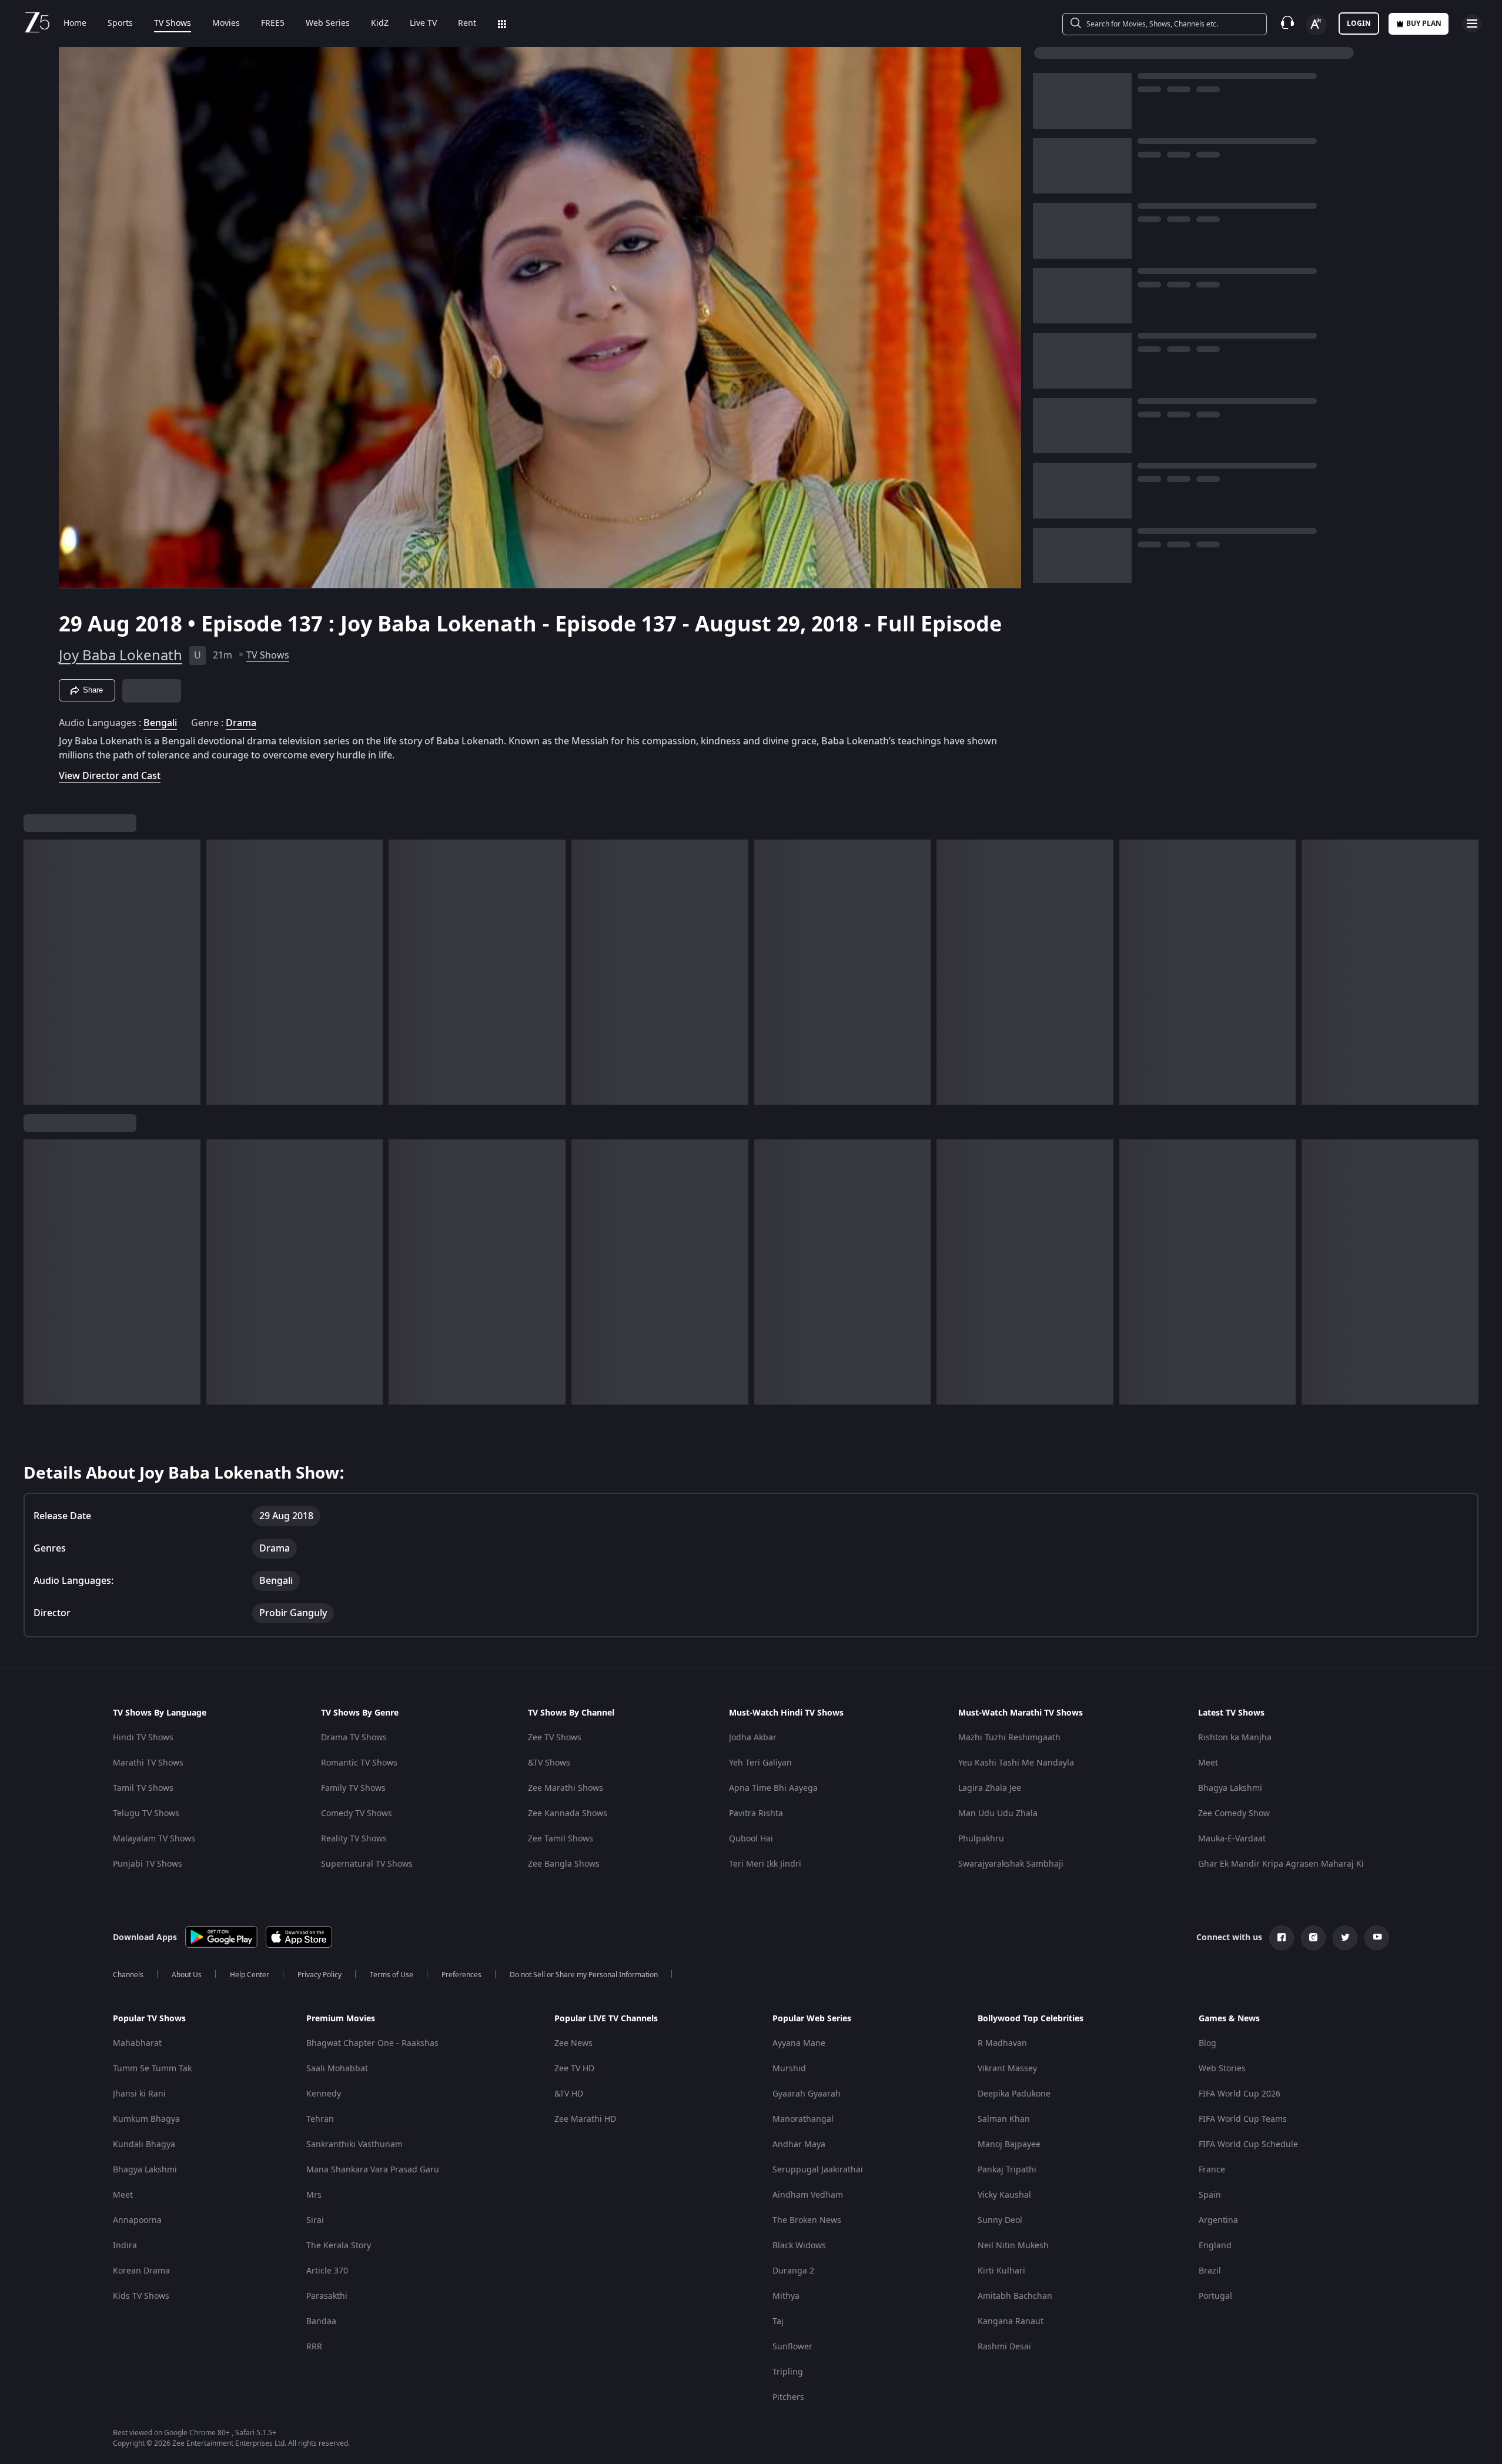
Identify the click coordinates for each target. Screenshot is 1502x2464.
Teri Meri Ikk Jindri (765, 1864)
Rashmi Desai (1004, 2347)
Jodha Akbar (753, 1738)
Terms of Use (392, 1975)
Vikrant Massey (1007, 2069)
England (1215, 2246)
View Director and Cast (110, 776)
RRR (314, 2347)
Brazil (1210, 2271)
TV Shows (173, 24)
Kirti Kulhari (1001, 2271)
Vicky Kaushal (1004, 2195)
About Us (187, 1975)
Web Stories (1222, 2069)
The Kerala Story (339, 2246)
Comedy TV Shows (357, 1813)
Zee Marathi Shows (566, 1788)
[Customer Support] (1287, 24)
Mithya (786, 2296)
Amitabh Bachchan (1015, 2296)
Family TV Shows (353, 1788)
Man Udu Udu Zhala (998, 1813)
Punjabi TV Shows (148, 1864)
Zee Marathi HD (585, 2119)
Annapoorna (137, 2220)
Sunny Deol (1000, 2220)
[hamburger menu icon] (1472, 24)
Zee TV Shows (555, 1738)
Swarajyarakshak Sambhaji (1011, 1864)
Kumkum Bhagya (146, 2119)
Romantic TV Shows (359, 1763)
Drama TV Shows (354, 1738)
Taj (778, 2321)
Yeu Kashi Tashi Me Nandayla (1016, 1763)
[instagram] (1313, 1938)
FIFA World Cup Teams (1243, 2119)
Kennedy (324, 2094)
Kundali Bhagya (144, 2144)
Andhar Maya (799, 2144)
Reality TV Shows (354, 1839)
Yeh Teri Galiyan (760, 1763)
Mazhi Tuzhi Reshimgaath (1009, 1738)
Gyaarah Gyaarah (807, 2094)
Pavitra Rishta (756, 1813)
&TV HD (569, 2094)
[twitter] (1345, 1938)
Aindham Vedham (808, 2195)
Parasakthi (327, 2296)
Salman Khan (1004, 2119)
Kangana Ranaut (1011, 2321)
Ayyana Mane (799, 2043)
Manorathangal (803, 2119)
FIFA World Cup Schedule (1248, 2144)
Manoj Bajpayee (1009, 2144)
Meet (1208, 1763)
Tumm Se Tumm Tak (152, 2069)
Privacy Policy (320, 1975)
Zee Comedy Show (1234, 1813)
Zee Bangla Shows (564, 1864)
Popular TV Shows (149, 2019)
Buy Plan (1424, 24)
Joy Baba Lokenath (121, 656)
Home (75, 24)
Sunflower (792, 2347)
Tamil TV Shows (143, 1788)
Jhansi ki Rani (139, 2094)
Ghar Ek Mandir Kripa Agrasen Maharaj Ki (1281, 1864)
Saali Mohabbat (337, 2069)
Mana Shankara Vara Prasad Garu (373, 2170)
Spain (1210, 2195)
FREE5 (273, 24)
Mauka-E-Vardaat (1232, 1839)
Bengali (160, 723)
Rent (467, 24)
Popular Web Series (812, 2019)
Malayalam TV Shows (154, 1839)
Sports (120, 24)
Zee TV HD (574, 2069)
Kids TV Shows (141, 2296)
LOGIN (1359, 24)
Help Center (250, 1975)
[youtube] (1377, 1938)
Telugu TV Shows (146, 1813)
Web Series (328, 24)
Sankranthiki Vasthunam (354, 2144)
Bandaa (321, 2321)
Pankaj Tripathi (1007, 2170)
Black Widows (799, 2246)
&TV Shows (549, 1763)
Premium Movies (341, 2019)
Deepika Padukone (1014, 2094)
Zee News (573, 2043)
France (1212, 2170)
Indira (125, 2246)
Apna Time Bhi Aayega (773, 1788)
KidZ (380, 24)
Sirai (315, 2220)
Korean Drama (141, 2271)
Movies (226, 24)
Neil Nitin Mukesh (1013, 2246)
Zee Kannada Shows (568, 1813)
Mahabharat (137, 2043)
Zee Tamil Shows (561, 1839)
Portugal (1215, 2296)
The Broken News (807, 2220)
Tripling (788, 2372)
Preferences (461, 1975)
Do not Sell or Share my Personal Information (584, 1975)
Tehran (320, 2119)
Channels (128, 1975)
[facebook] (1282, 1938)
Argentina (1218, 2220)
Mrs (314, 2195)
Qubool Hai (751, 1839)
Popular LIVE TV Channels (606, 2019)
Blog (1207, 2043)
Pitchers (788, 2397)
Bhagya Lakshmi (1230, 1788)
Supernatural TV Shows (367, 1864)
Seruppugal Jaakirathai (818, 2170)
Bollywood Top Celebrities (1031, 2019)
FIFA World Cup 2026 (1240, 2094)
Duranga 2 (793, 2271)
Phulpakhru (981, 1839)
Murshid (789, 2069)
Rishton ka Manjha (1235, 1738)
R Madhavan (1002, 2043)
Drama (241, 723)
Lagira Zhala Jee (990, 1788)
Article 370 (327, 2271)
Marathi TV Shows (148, 1763)
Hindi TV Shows (143, 1738)
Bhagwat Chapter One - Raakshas (372, 2043)
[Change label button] (1316, 25)
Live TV (423, 24)
